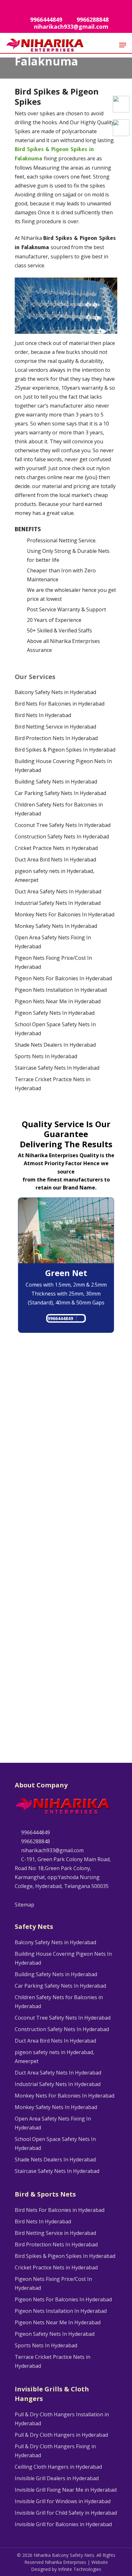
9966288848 (35, 1841)
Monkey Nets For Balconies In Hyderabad (65, 914)
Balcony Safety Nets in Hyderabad (55, 692)
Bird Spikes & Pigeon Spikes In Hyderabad (65, 750)
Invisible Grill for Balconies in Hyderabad (63, 2524)
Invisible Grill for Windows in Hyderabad (63, 2501)
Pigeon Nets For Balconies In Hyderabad (63, 978)
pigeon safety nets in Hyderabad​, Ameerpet (54, 875)
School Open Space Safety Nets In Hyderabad (55, 1029)
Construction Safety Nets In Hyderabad (62, 837)
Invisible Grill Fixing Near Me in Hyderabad (66, 2490)
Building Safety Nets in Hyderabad (56, 782)
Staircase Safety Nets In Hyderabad (57, 1068)
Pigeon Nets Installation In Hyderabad (61, 990)
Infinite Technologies (80, 2569)
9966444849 (60, 1318)
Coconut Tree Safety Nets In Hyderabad (63, 825)
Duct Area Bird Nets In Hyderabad (55, 860)
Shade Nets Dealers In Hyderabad (55, 1045)
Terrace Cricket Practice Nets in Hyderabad (53, 1084)
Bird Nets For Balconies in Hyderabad (60, 704)
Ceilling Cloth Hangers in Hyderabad (58, 2467)
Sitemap (25, 1905)
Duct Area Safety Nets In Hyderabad (58, 891)
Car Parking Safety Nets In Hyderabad (60, 793)
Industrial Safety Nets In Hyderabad (58, 903)
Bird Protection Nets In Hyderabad (56, 738)
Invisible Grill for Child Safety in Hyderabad (66, 2513)
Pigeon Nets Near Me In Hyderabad (58, 1001)
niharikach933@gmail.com (52, 1850)
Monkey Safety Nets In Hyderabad (56, 926)
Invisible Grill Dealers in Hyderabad (57, 2478)
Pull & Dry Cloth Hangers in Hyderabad (61, 2435)
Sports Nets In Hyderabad (46, 1056)
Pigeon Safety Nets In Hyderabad (55, 1013)
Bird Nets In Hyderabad (43, 715)
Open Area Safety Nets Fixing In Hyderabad (53, 942)
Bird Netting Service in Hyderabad (55, 727)
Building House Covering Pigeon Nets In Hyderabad (63, 766)
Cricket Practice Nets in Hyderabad (56, 848)
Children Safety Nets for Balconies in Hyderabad (59, 809)
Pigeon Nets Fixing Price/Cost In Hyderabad (53, 962)
